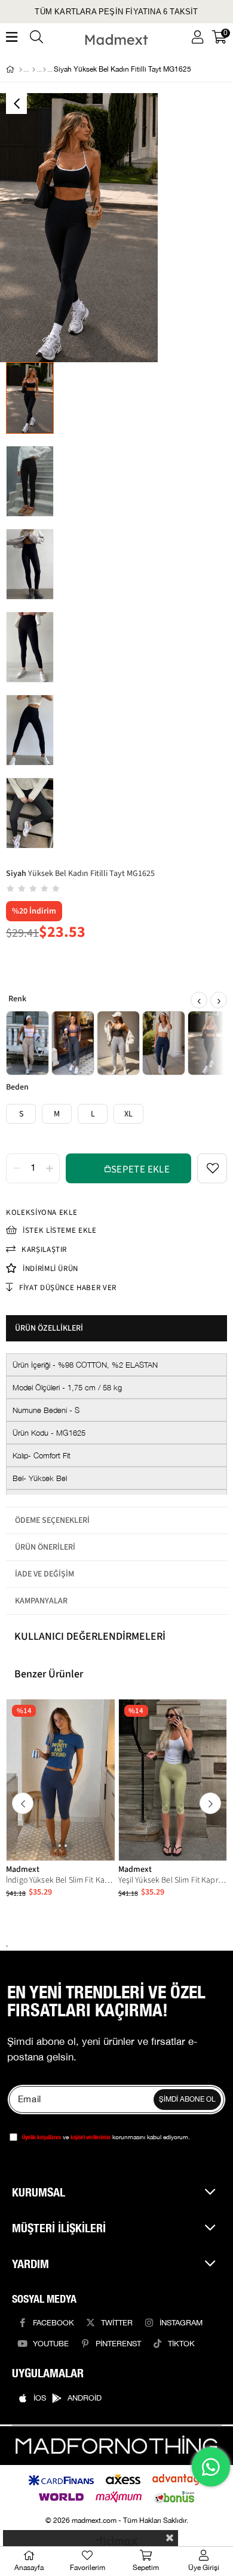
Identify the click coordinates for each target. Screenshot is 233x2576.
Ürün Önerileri (45, 1547)
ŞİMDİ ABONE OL (187, 2100)
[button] (54, 1846)
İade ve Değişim (45, 1574)
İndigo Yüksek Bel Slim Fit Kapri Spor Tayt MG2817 (61, 1880)
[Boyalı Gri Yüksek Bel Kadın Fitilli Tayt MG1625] (118, 1043)
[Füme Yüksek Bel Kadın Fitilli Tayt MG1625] (73, 1043)
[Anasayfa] (21, 70)
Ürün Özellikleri (49, 1328)
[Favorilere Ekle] (212, 1168)
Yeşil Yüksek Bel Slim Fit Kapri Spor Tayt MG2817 (173, 1880)
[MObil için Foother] (116, 2446)
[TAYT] (45, 70)
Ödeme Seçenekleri (52, 1520)
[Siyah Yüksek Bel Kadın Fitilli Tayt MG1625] (209, 1043)
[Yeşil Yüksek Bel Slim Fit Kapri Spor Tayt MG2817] (173, 1780)
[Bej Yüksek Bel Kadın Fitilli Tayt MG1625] (27, 1043)
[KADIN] (34, 70)
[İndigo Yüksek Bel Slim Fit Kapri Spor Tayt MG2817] (61, 1780)
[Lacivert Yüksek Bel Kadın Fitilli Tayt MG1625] (164, 1043)
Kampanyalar (41, 1601)
